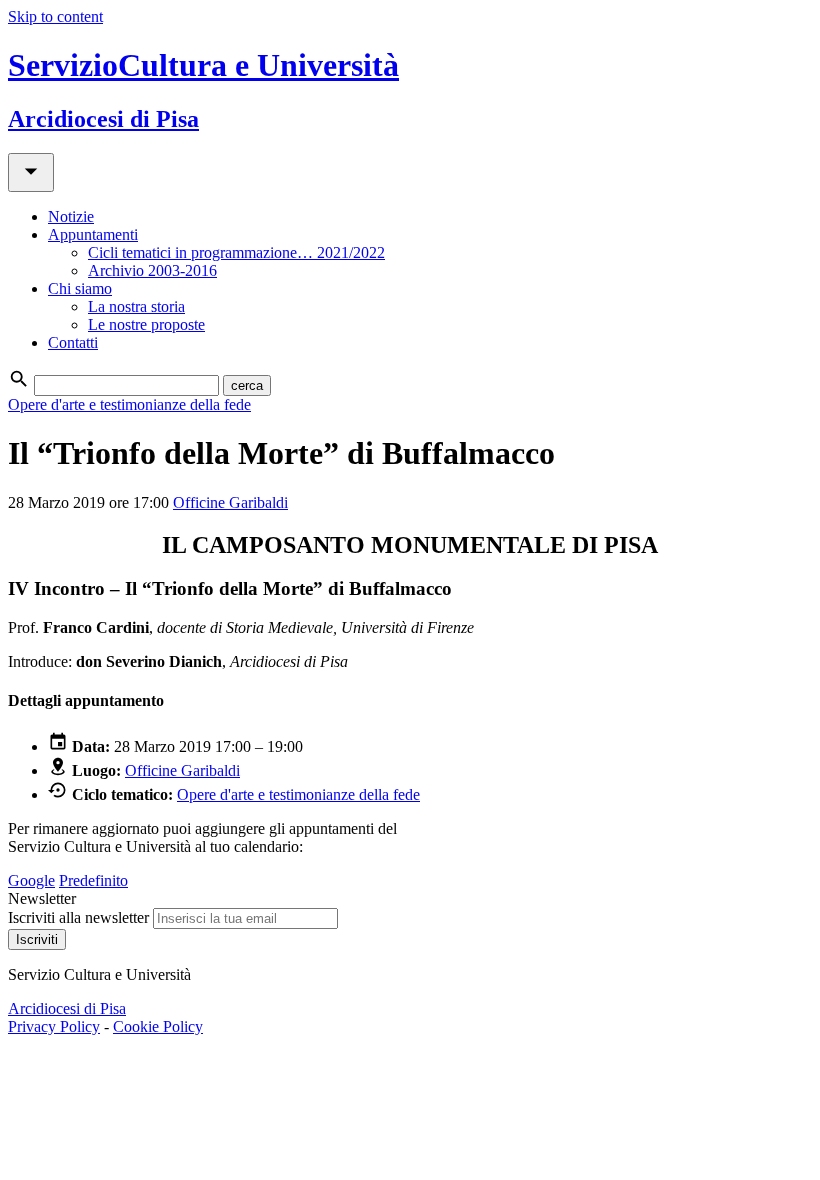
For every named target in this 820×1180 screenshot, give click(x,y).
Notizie (71, 216)
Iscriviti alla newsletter (78, 917)
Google (31, 880)
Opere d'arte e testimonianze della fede (129, 404)
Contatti (73, 342)
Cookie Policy (158, 1026)
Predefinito (93, 880)
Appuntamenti (93, 234)
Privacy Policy (54, 1026)
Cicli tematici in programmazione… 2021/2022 (236, 252)
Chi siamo (80, 288)
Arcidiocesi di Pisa (67, 1008)
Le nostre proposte (146, 324)
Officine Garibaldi (230, 502)
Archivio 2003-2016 (152, 270)
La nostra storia (136, 306)
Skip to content (55, 16)
